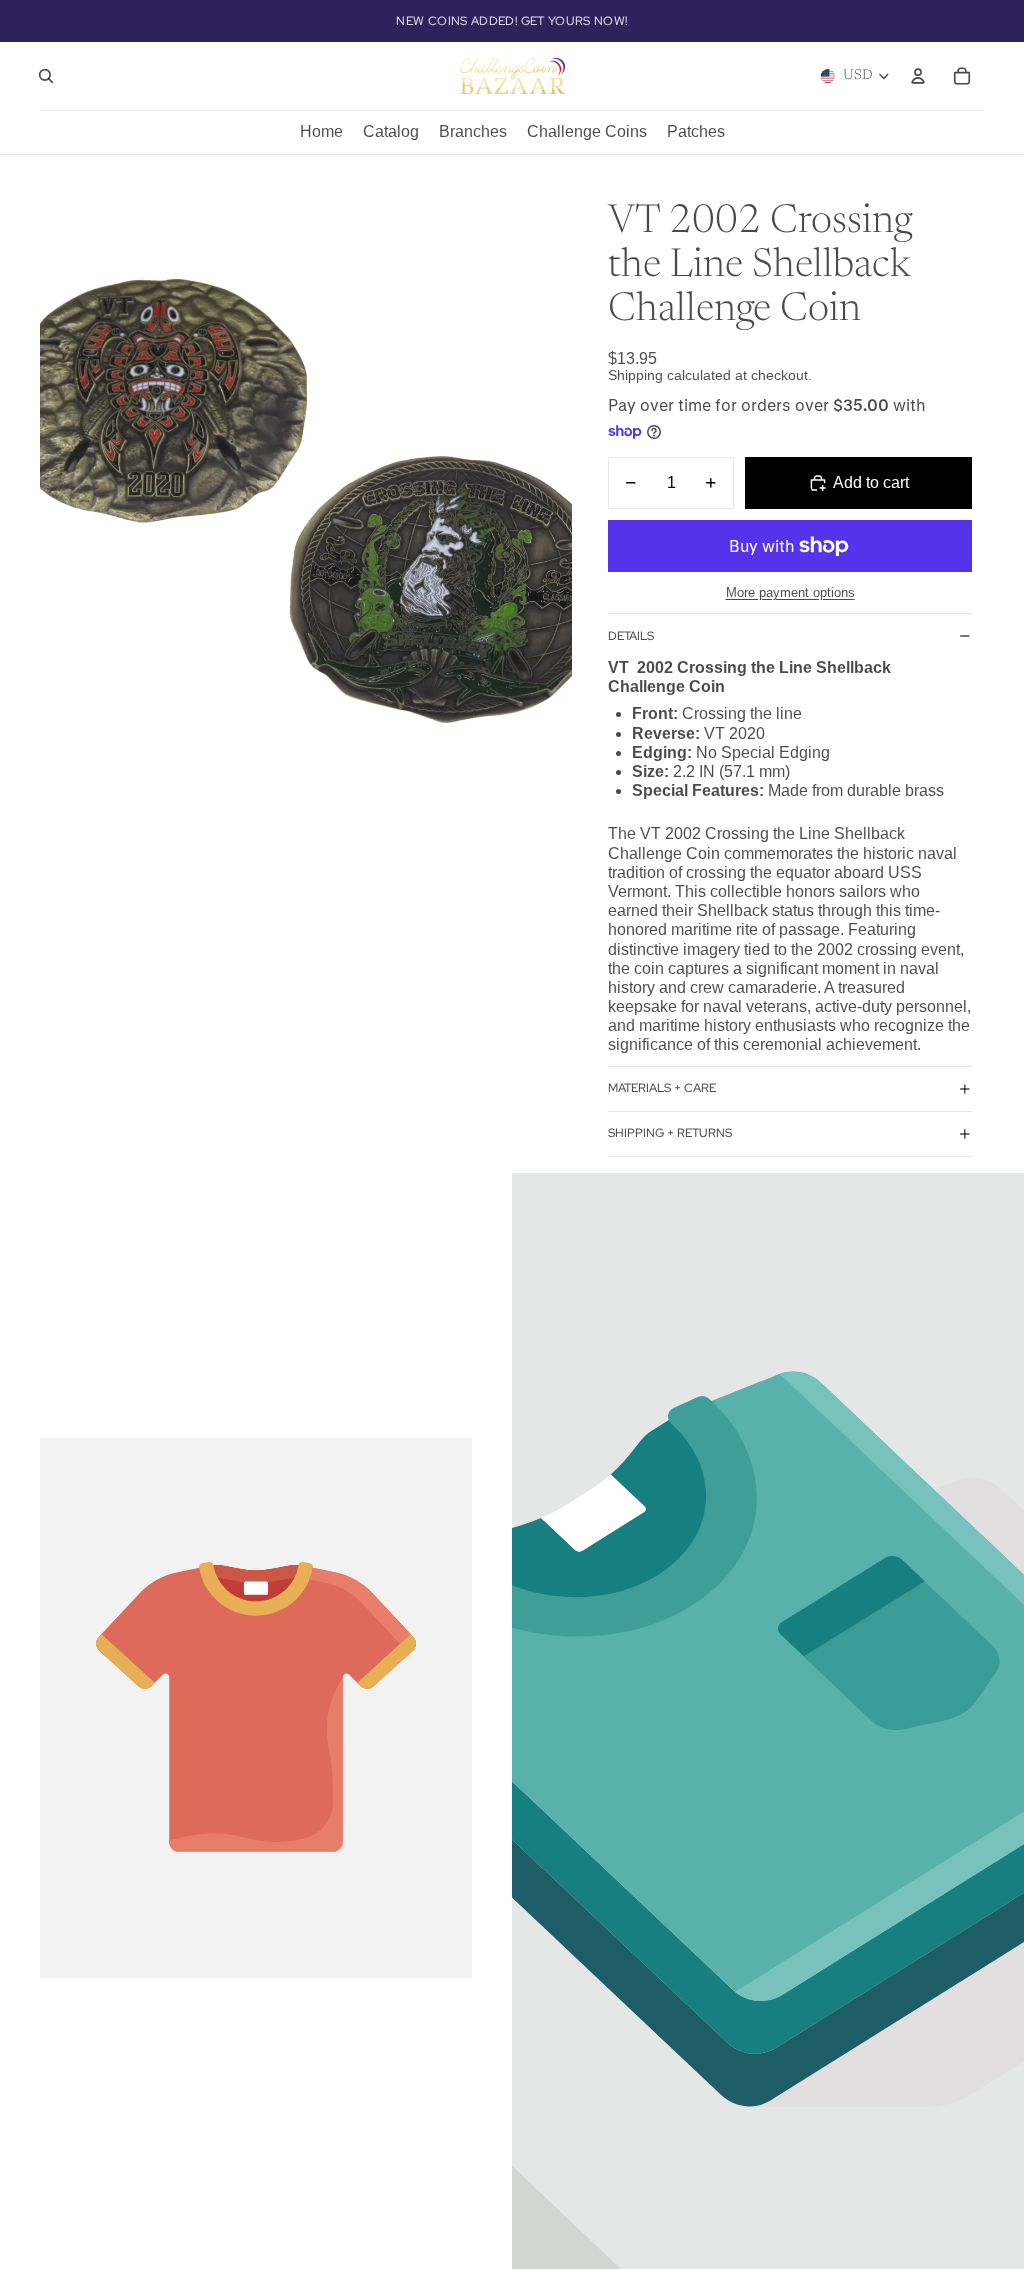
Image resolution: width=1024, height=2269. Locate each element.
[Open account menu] (918, 76)
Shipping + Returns (670, 1133)
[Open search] (46, 76)
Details (631, 636)
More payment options (790, 592)
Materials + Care (662, 1088)
